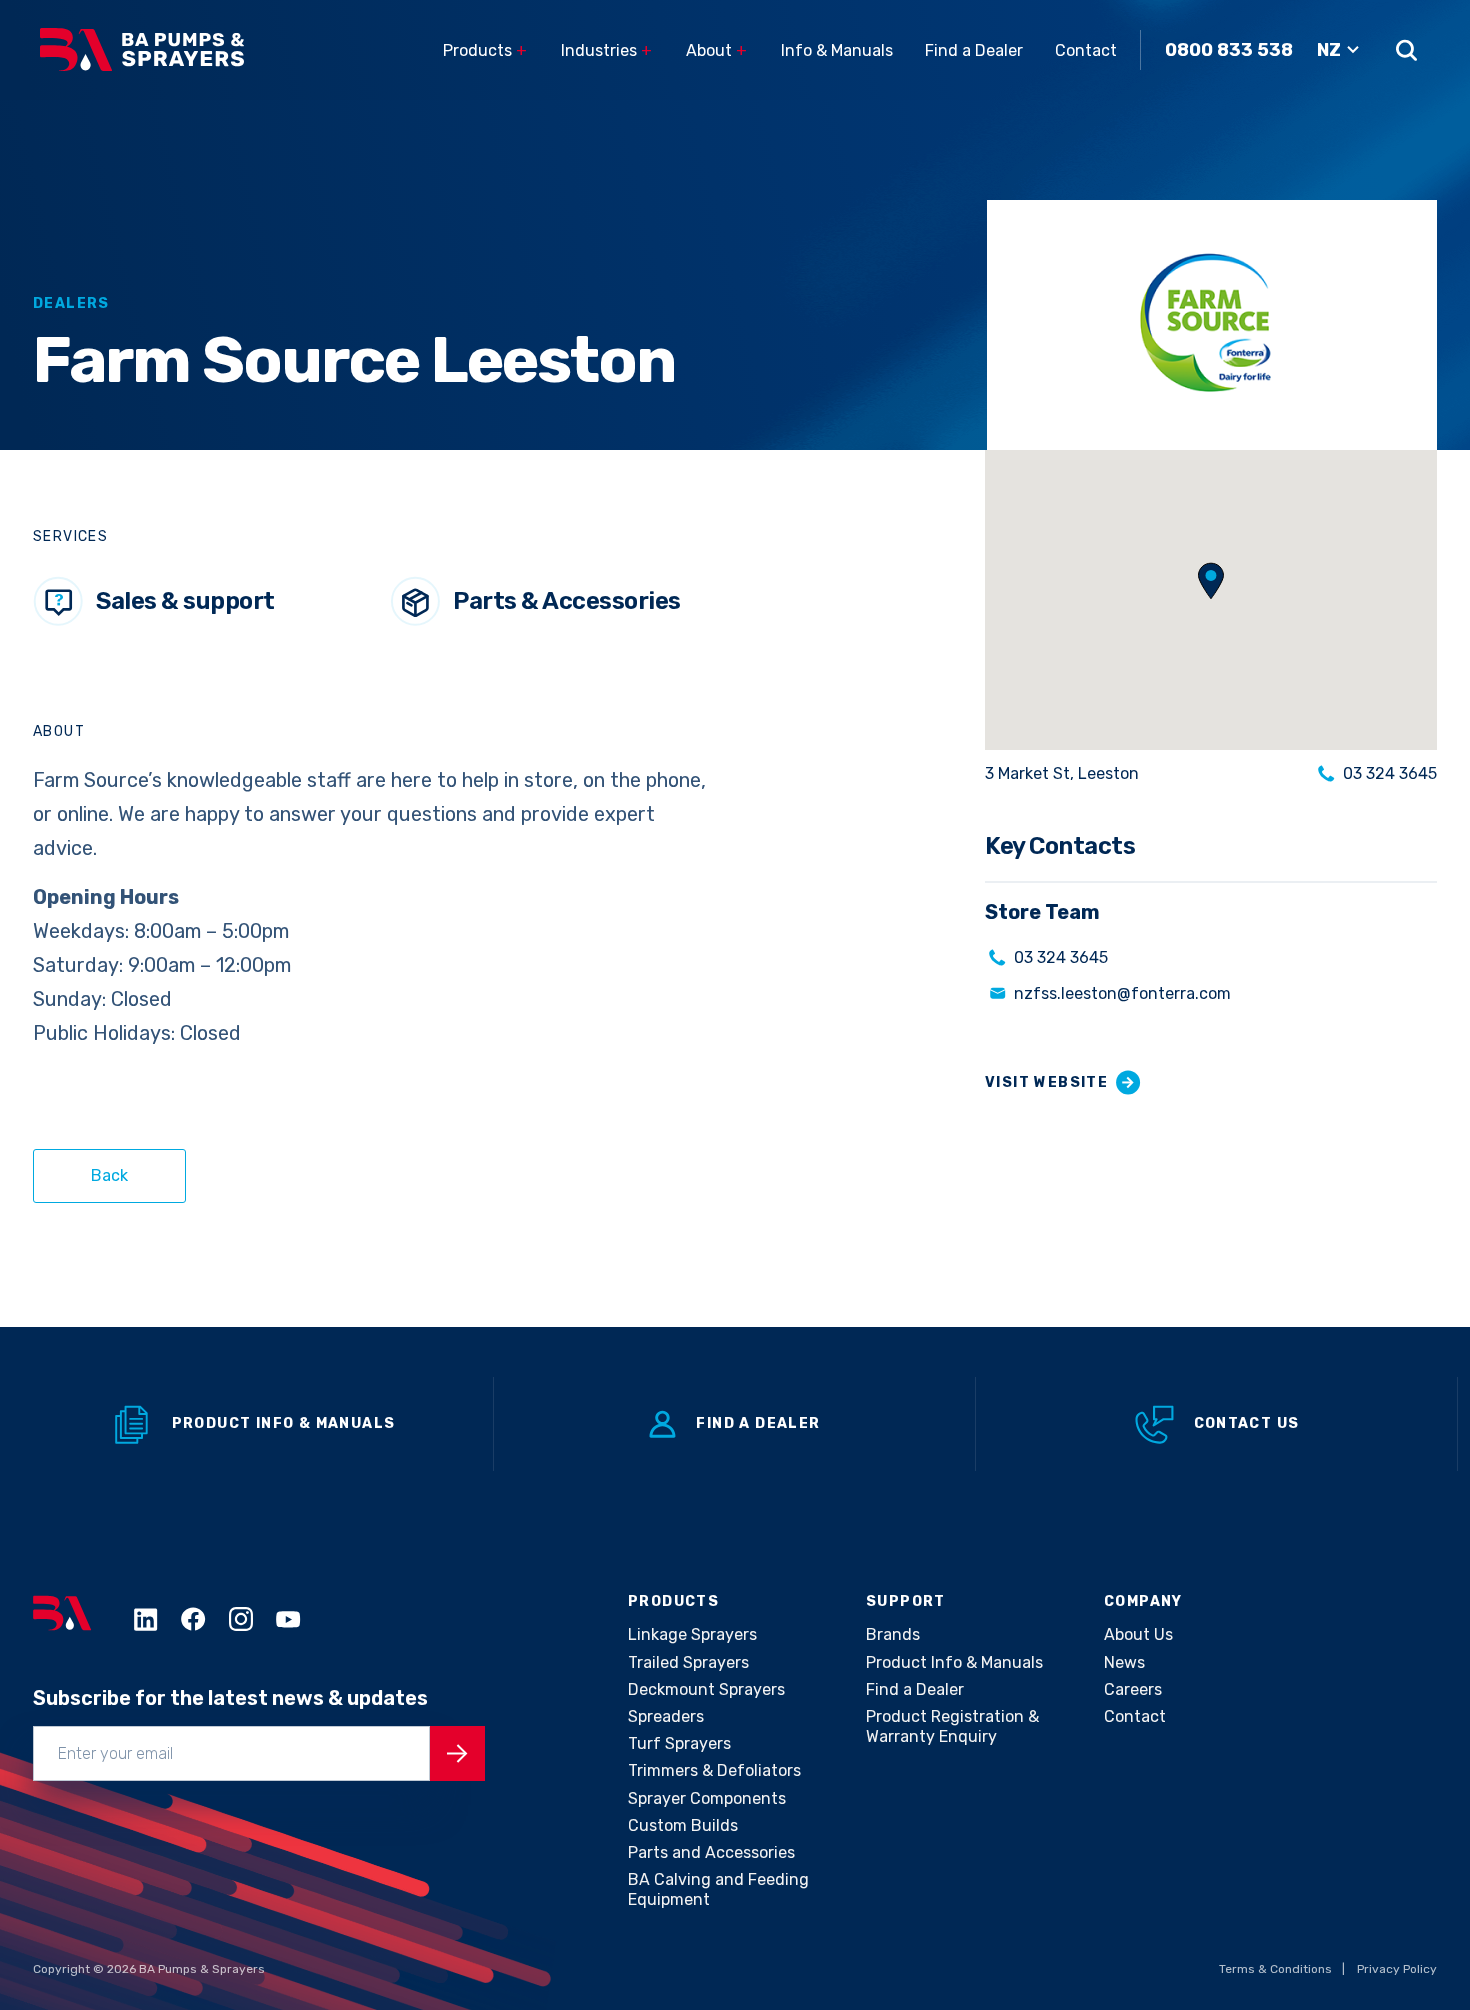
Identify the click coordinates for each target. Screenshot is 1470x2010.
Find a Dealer (974, 50)
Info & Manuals (837, 50)
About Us (1138, 1634)
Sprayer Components (707, 1798)
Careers (1133, 1689)
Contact (1086, 50)
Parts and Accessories (711, 1852)
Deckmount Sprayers (706, 1689)
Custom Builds (683, 1825)
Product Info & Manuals (284, 1423)
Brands (893, 1634)
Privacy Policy (1397, 1969)
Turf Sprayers (679, 1743)
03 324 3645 (1390, 773)
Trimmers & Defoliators (714, 1770)
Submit (457, 1753)
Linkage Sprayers (692, 1634)
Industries (606, 50)
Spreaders (666, 1716)
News (1124, 1662)
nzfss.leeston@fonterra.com (1122, 993)
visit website (1046, 1082)
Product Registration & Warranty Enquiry (952, 1726)
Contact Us (1247, 1423)
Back (109, 1175)
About (716, 50)
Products (485, 50)
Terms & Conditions (1275, 1969)
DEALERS (71, 303)
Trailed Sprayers (688, 1662)
